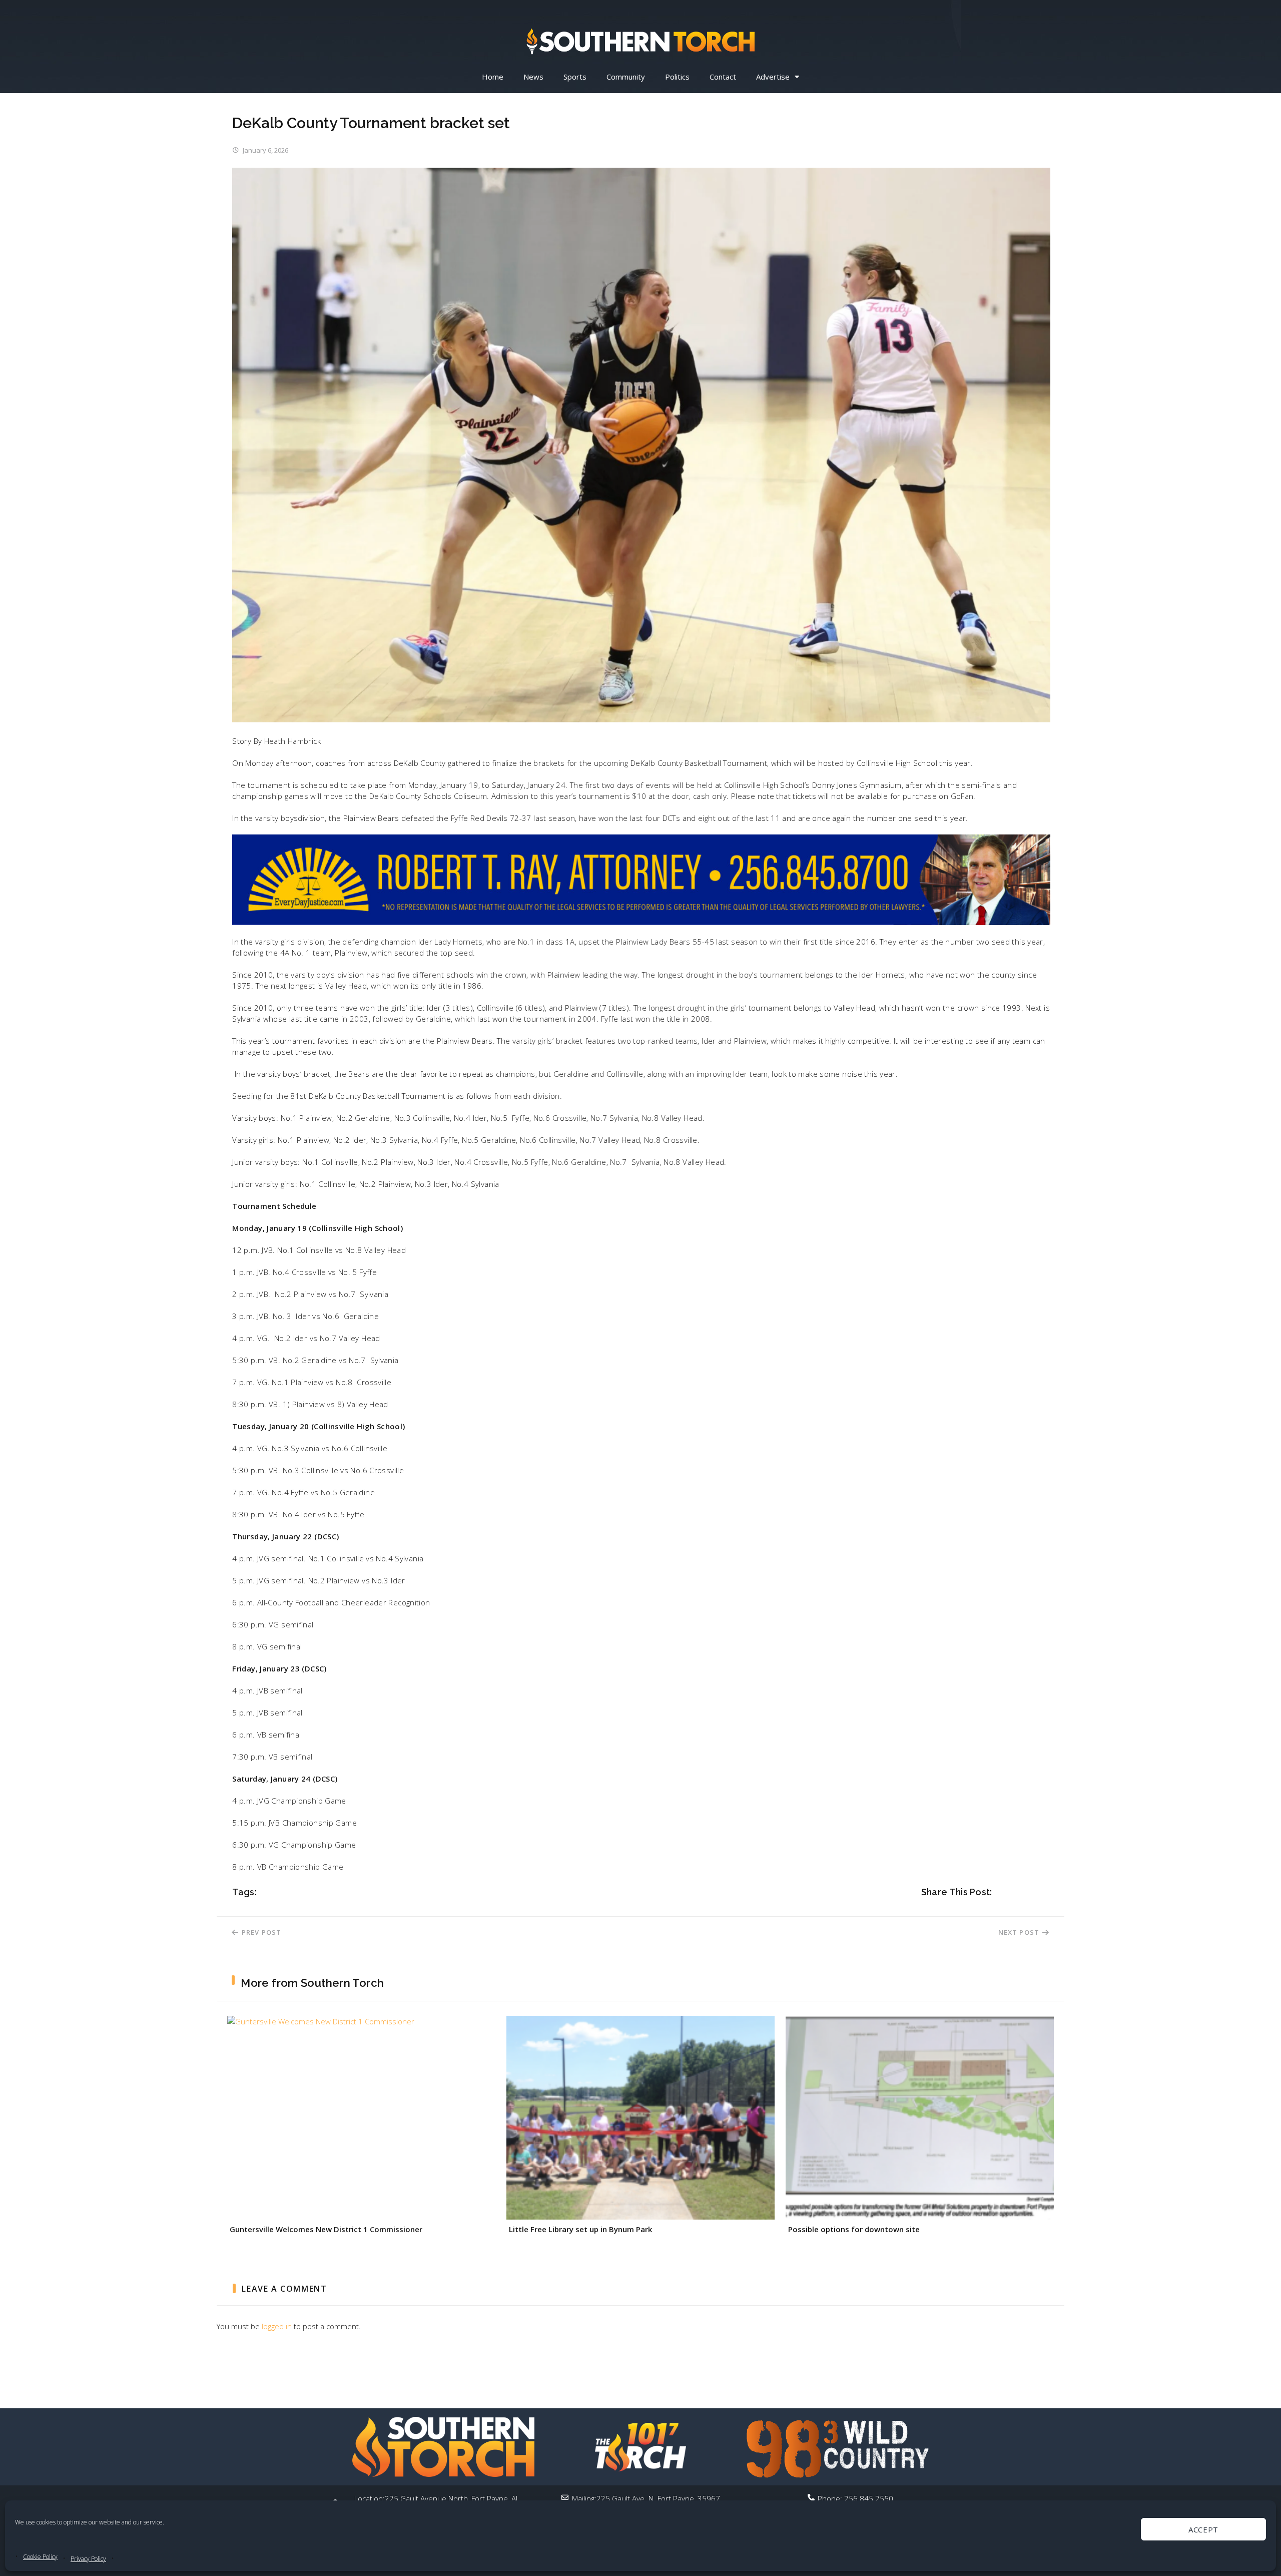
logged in (277, 2326)
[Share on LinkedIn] (1043, 1892)
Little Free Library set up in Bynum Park (580, 2229)
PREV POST (261, 1932)
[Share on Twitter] (1015, 1892)
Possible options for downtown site (854, 2229)
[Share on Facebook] (1001, 1892)
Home (493, 77)
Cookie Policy (40, 2557)
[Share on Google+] (1029, 1892)
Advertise (773, 77)
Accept (1203, 2529)
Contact (723, 77)
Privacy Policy (88, 2559)
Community (626, 77)
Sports (575, 77)
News (533, 77)
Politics (677, 77)
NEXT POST (1019, 1932)
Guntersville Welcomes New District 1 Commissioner (326, 2229)
